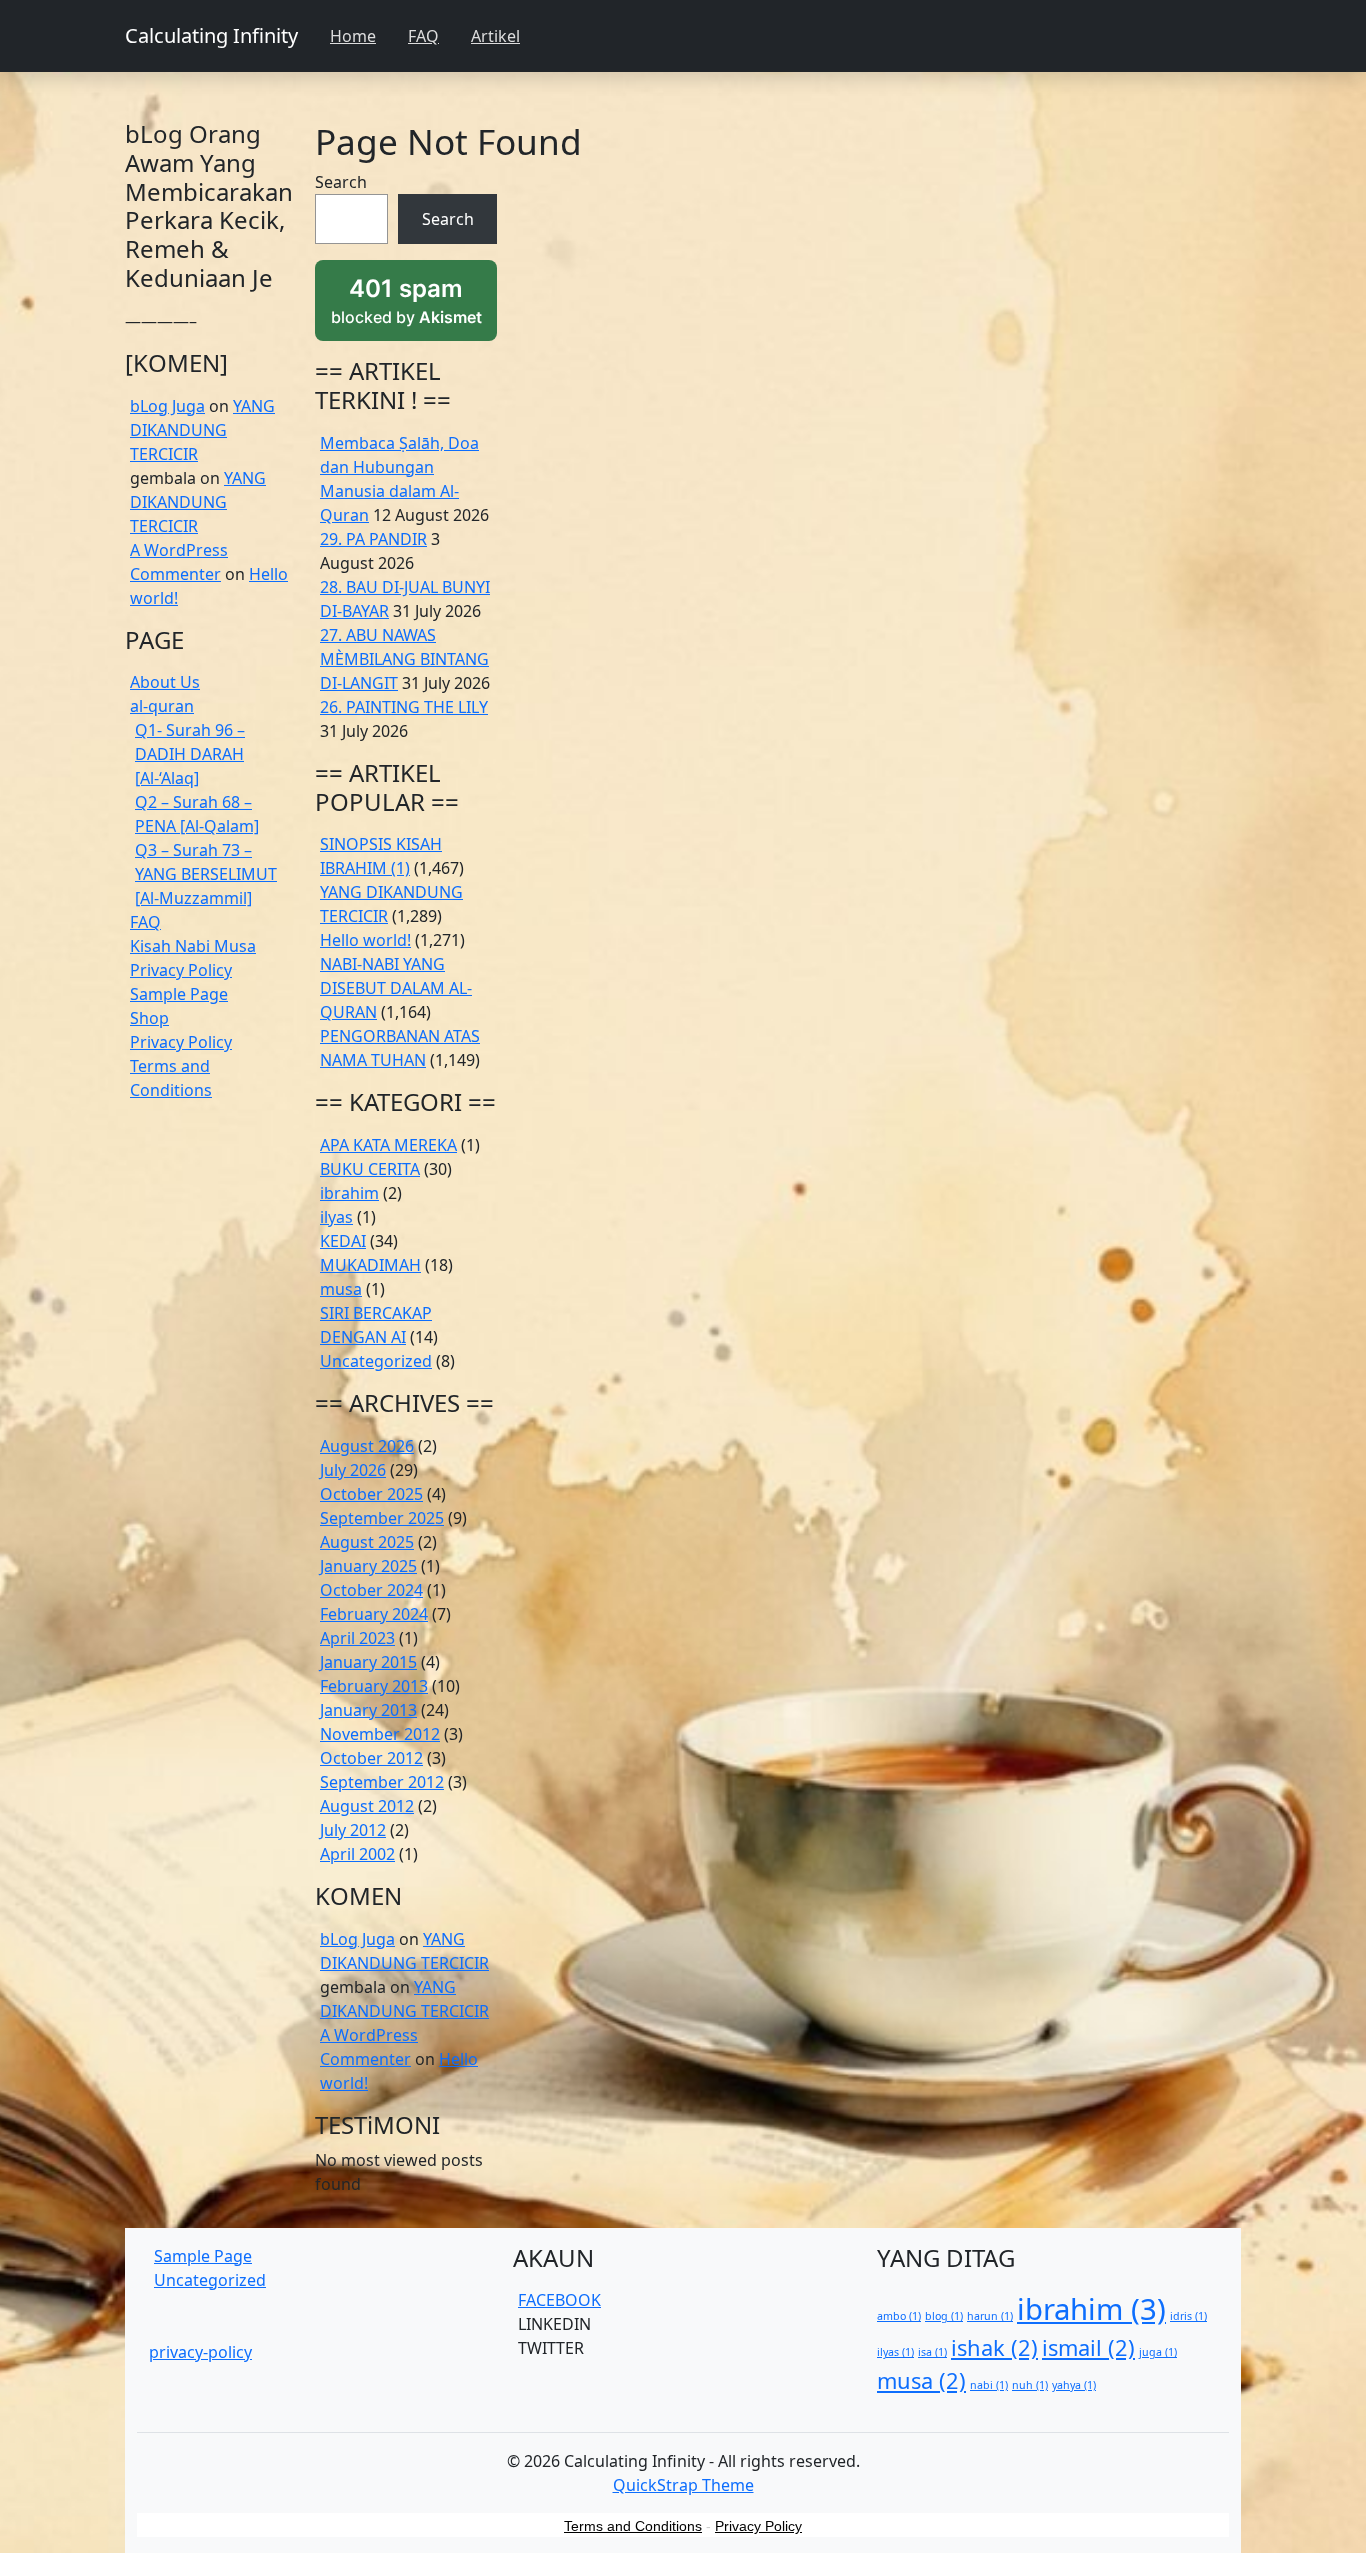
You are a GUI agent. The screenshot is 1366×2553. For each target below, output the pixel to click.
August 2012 (367, 1806)
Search (341, 182)
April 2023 (357, 1638)
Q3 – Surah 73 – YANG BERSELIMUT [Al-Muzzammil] (206, 874)
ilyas (336, 1217)
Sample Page (179, 994)
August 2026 (367, 1446)
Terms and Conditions (633, 2526)
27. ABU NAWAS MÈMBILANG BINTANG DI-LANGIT (404, 659)
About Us (165, 682)
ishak (994, 2347)
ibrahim (349, 1193)
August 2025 (367, 1542)
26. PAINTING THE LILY (404, 707)
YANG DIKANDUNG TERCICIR (202, 430)
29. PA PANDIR (373, 539)
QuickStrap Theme (683, 2485)
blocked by (414, 308)
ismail (1088, 2347)
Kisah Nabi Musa (193, 946)
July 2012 (353, 1830)
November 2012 (380, 1734)
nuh (1030, 2385)
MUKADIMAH (370, 1265)
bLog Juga (167, 406)
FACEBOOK (559, 2300)
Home (353, 36)
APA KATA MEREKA (388, 1145)
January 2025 (368, 1566)
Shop (149, 1018)
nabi (989, 2385)
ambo (899, 2316)
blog (944, 2316)
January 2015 (368, 1662)
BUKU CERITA (370, 1169)
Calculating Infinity (211, 35)
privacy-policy (200, 2352)
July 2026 (353, 1470)
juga (1158, 2352)
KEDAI (343, 1241)
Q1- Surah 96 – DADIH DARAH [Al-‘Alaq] (190, 754)
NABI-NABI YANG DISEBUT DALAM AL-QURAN (396, 988)
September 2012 (382, 1782)
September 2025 (382, 1518)
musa (341, 1289)
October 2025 (371, 1494)
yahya (1074, 2385)
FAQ (423, 36)
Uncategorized (376, 1361)
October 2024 (371, 1590)
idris (1188, 2316)
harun (990, 2316)
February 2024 (374, 1614)
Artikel (495, 36)
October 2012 (371, 1758)
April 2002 (357, 1854)
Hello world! (365, 940)
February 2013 (374, 1686)
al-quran (162, 706)
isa (932, 2352)
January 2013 (368, 1710)
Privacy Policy (181, 970)
